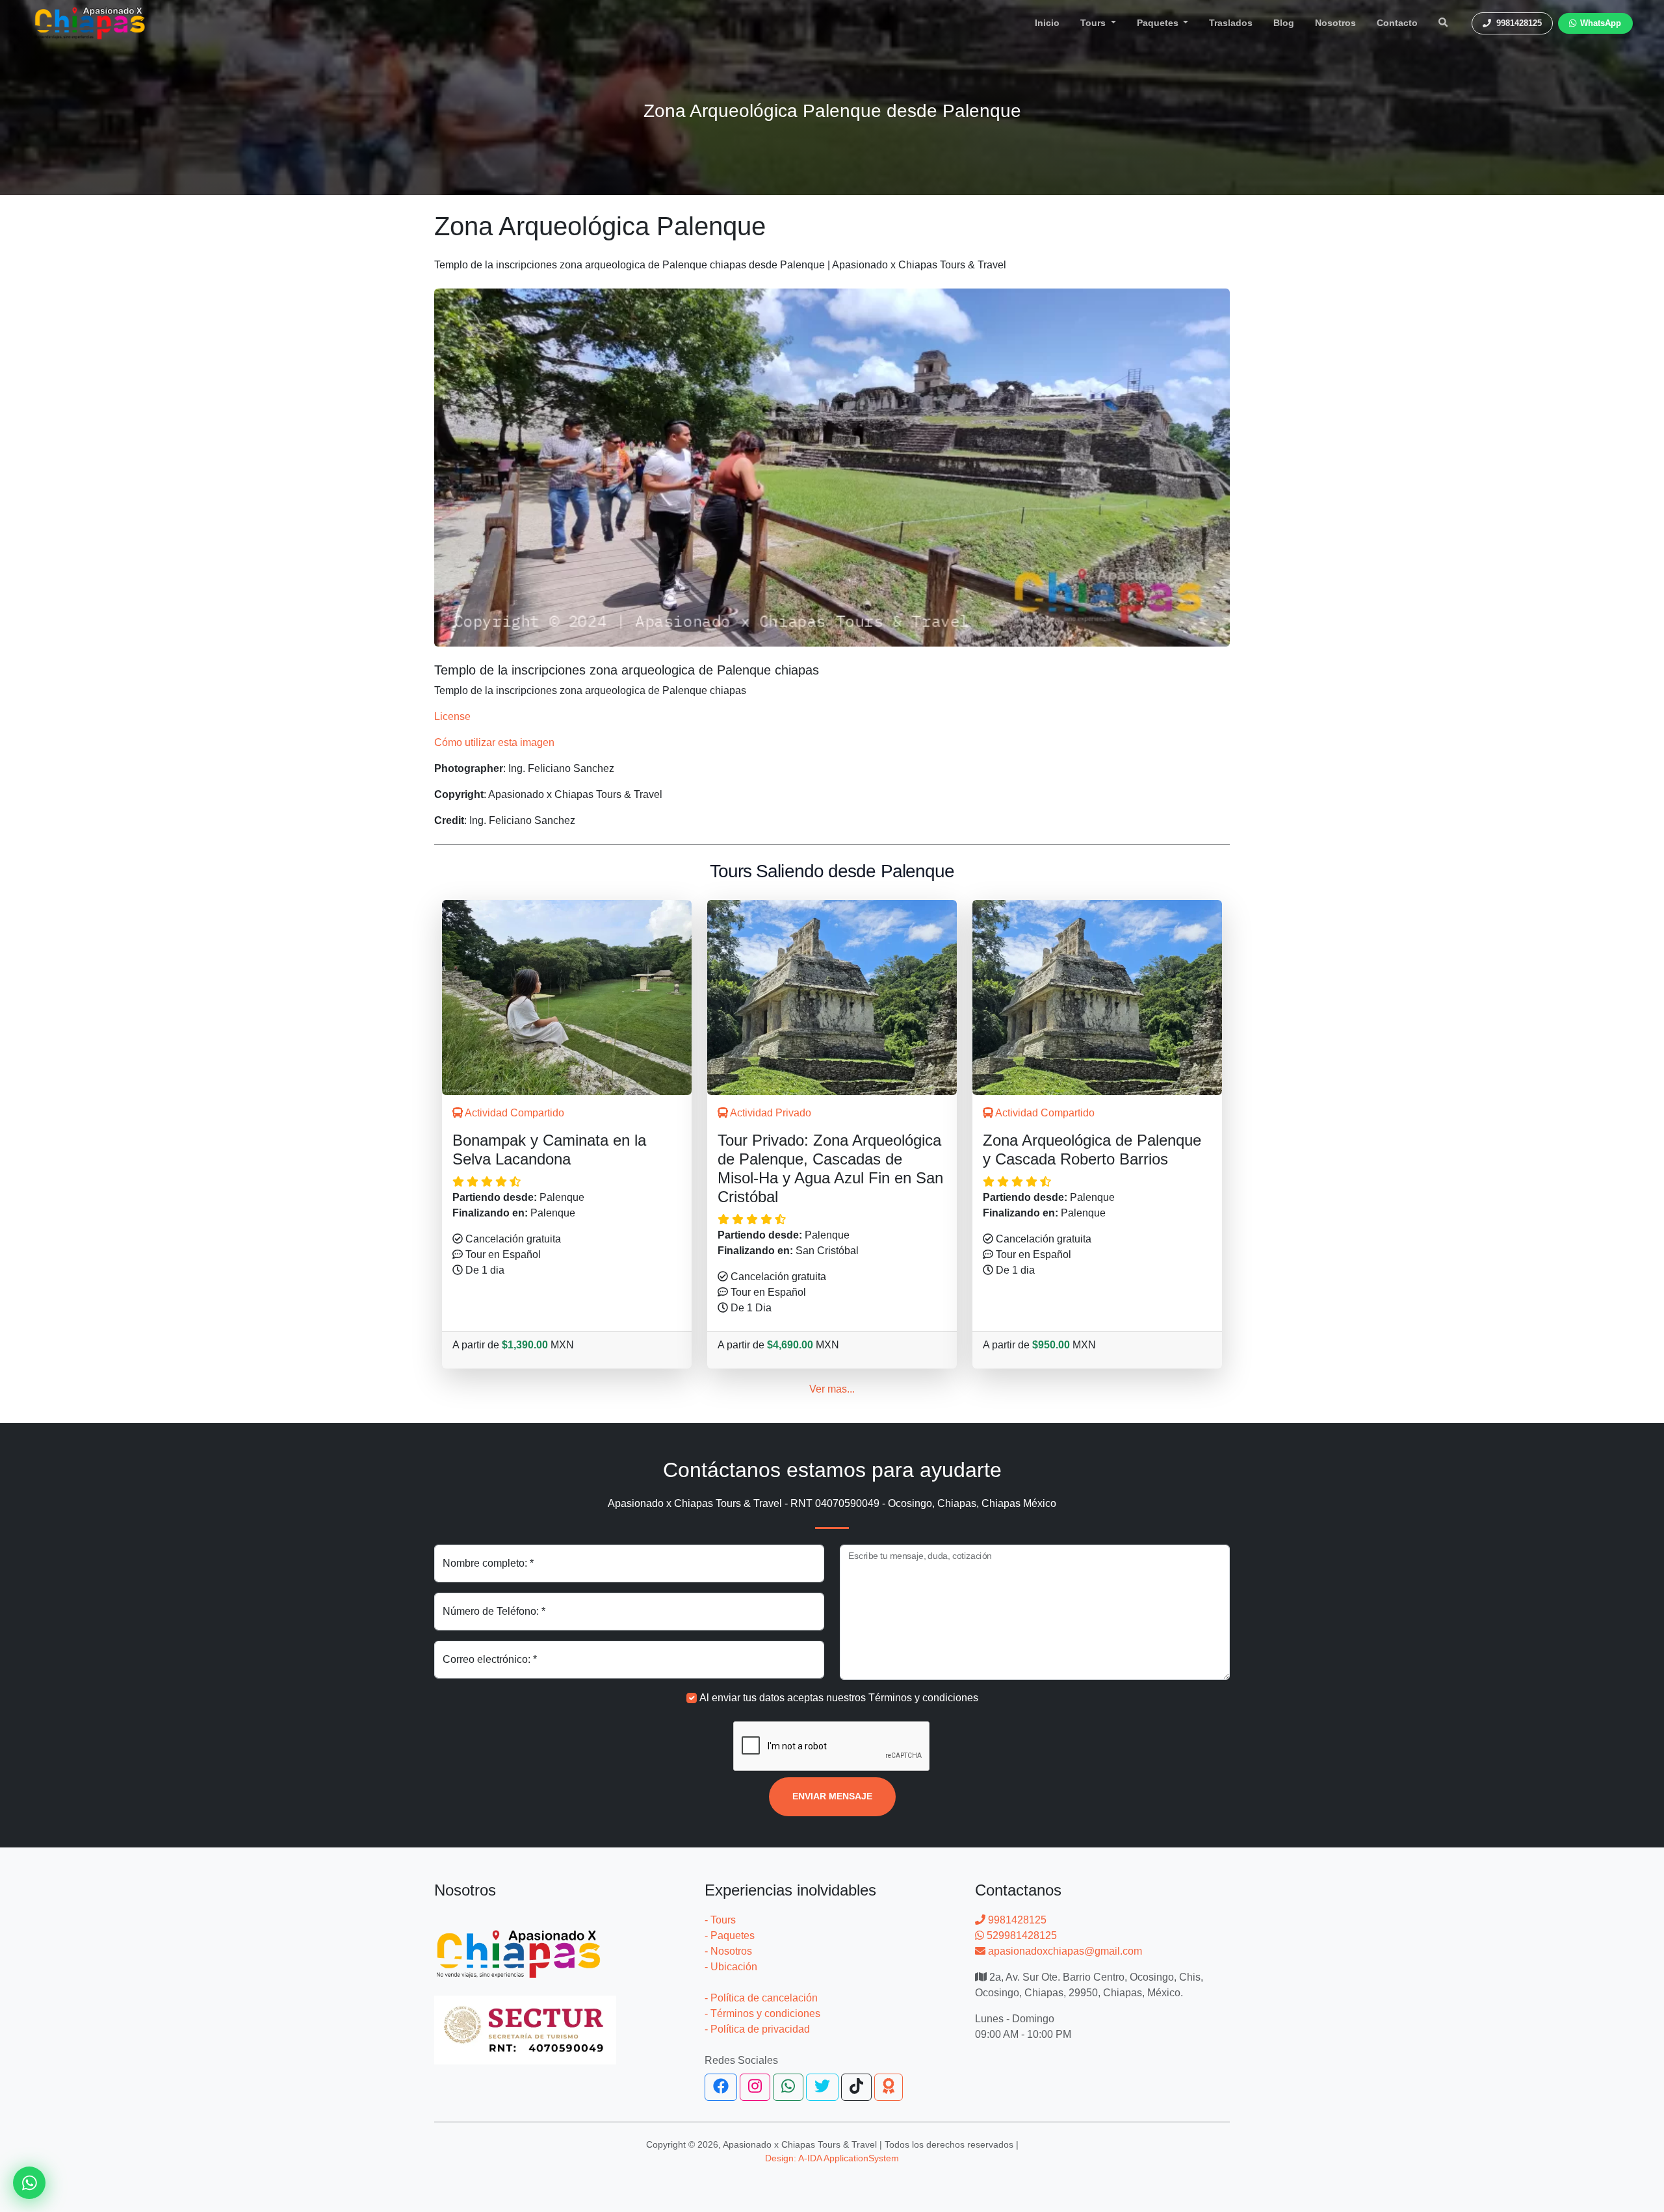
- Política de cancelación (761, 1998)
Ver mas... (832, 1389)
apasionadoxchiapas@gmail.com (1064, 1951)
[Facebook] (721, 2087)
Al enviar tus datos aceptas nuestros (839, 1698)
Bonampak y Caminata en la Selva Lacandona (549, 1150)
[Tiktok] (856, 2087)
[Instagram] (755, 2087)
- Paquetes (730, 1935)
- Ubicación (731, 1967)
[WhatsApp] (788, 2087)
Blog (1284, 23)
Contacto (1397, 23)
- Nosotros (728, 1951)
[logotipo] (90, 23)
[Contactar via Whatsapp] (29, 2183)
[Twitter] (822, 2087)
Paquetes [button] (1159, 23)
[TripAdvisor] (889, 2087)
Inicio (1047, 23)
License (452, 716)
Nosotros (1335, 23)
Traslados (1231, 23)
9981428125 (1016, 1920)
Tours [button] (1094, 23)
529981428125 (1020, 1935)
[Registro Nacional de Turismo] (525, 2022)
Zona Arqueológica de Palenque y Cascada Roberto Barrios (1092, 1150)
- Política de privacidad (757, 2029)
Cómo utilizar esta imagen (494, 742)
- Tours (720, 1920)
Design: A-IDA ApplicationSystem (832, 2158)
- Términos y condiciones (762, 2013)
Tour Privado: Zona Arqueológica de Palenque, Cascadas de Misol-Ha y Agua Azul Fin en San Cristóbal (830, 1168)
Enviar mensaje (832, 1796)
